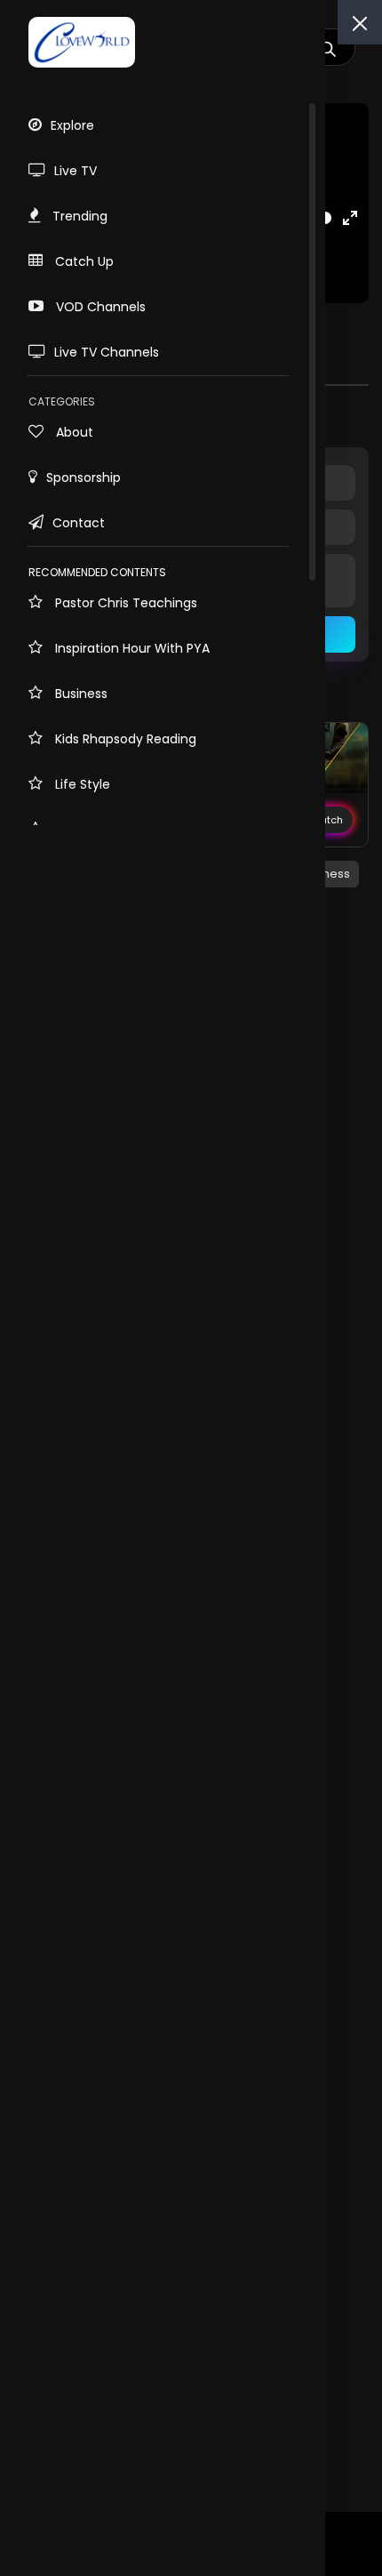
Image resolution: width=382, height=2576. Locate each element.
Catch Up (83, 261)
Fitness (330, 874)
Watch (326, 820)
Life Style (81, 784)
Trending (78, 216)
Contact (79, 523)
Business (80, 694)
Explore (72, 125)
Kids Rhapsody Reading (124, 739)
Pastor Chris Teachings (124, 603)
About (73, 432)
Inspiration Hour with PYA (131, 648)
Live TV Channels (107, 352)
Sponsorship (84, 477)
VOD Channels (99, 307)
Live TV (76, 171)
